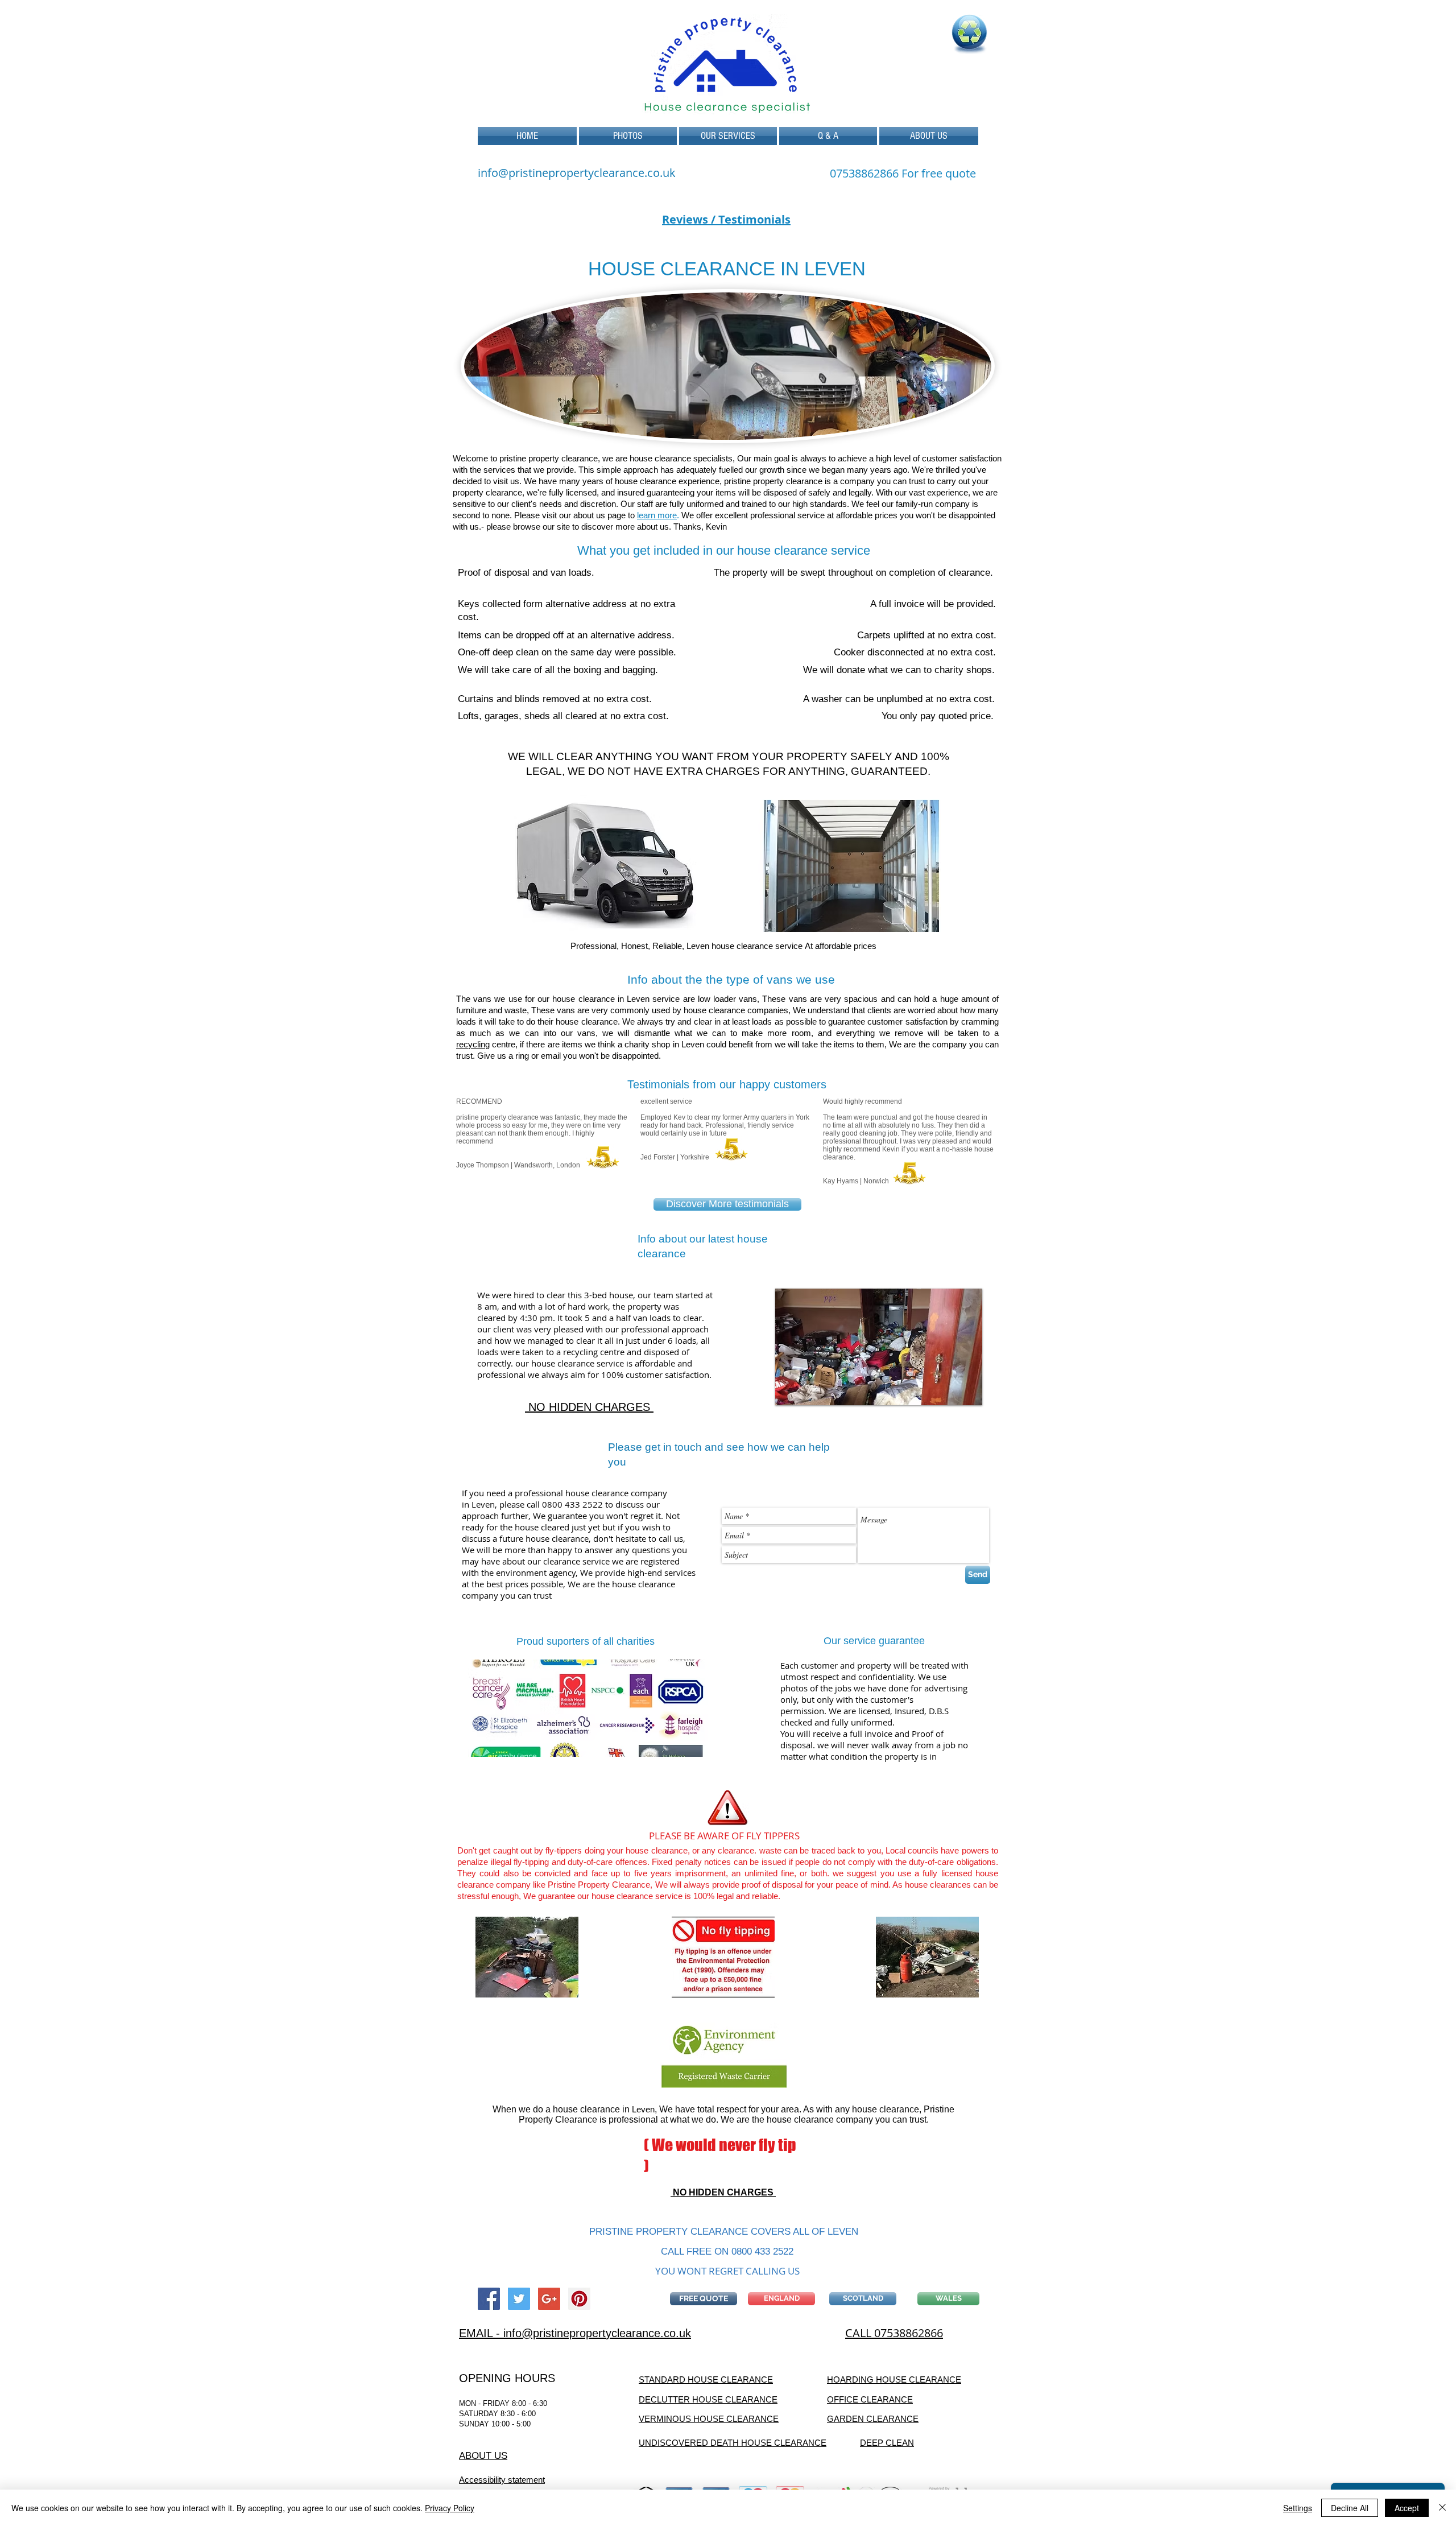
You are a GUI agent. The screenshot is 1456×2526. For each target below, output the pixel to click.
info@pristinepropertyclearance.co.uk (577, 173)
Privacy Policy (450, 2508)
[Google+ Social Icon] (549, 2299)
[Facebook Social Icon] (489, 2299)
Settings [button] (1298, 2508)
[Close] (1442, 2508)
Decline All (1350, 2508)
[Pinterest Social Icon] (579, 2299)
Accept (1407, 2508)
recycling (473, 1044)
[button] (728, 136)
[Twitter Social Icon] (519, 2299)
